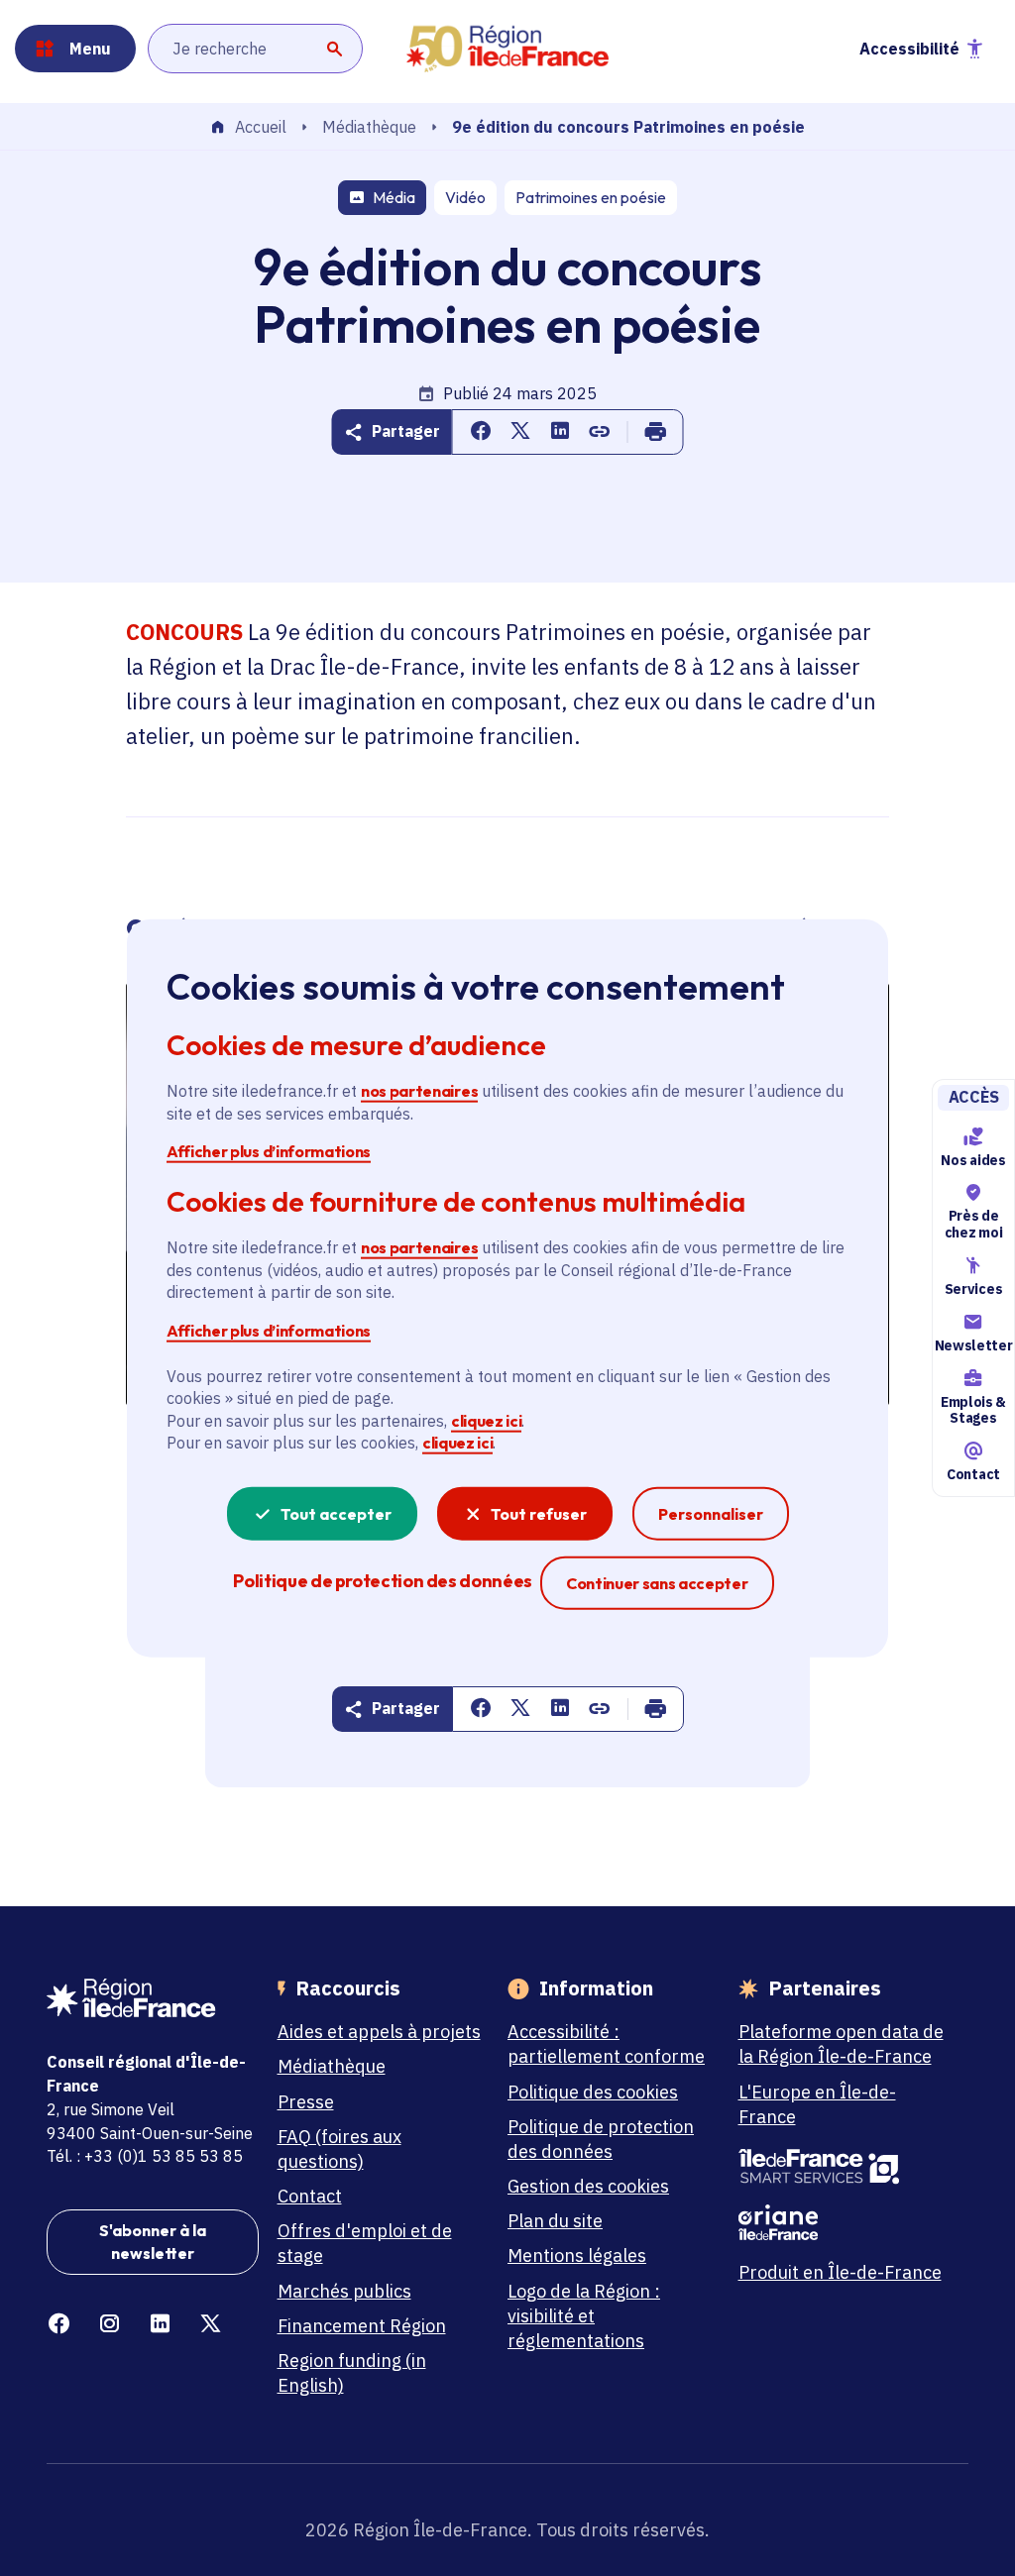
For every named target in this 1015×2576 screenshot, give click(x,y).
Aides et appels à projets (379, 2032)
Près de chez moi (973, 1224)
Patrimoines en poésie (591, 197)
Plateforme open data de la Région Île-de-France (841, 2044)
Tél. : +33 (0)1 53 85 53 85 (145, 2156)
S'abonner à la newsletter (153, 2241)
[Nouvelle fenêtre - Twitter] (211, 2324)
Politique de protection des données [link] (382, 1580)
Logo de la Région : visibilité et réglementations (584, 2316)
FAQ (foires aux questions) (339, 2149)
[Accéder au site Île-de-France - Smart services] (845, 2167)
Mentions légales (577, 2255)
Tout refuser (539, 1513)
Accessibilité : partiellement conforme (606, 2044)
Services (973, 1289)
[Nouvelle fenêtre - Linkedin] (160, 2324)
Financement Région (362, 2326)
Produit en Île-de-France (840, 2272)
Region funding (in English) (352, 2373)
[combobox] (255, 49)
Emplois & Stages (973, 1410)
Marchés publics (344, 2291)
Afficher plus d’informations (269, 1151)
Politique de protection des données (601, 2139)
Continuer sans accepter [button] (657, 1582)
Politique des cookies (593, 2092)
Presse (306, 2102)
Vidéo (465, 197)
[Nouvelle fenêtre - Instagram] (110, 2324)
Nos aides (973, 1160)
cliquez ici (486, 1421)
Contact (973, 1474)
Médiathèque (369, 127)
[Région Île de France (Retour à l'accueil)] (507, 49)
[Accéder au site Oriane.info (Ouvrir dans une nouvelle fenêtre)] (845, 2222)
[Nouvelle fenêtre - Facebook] (59, 2324)
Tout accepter (336, 1513)
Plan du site (555, 2221)
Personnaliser (711, 1513)
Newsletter (973, 1345)
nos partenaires (419, 1091)
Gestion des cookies (588, 2186)
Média (394, 197)
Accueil (261, 128)
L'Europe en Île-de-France (817, 2104)
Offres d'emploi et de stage (365, 2243)
